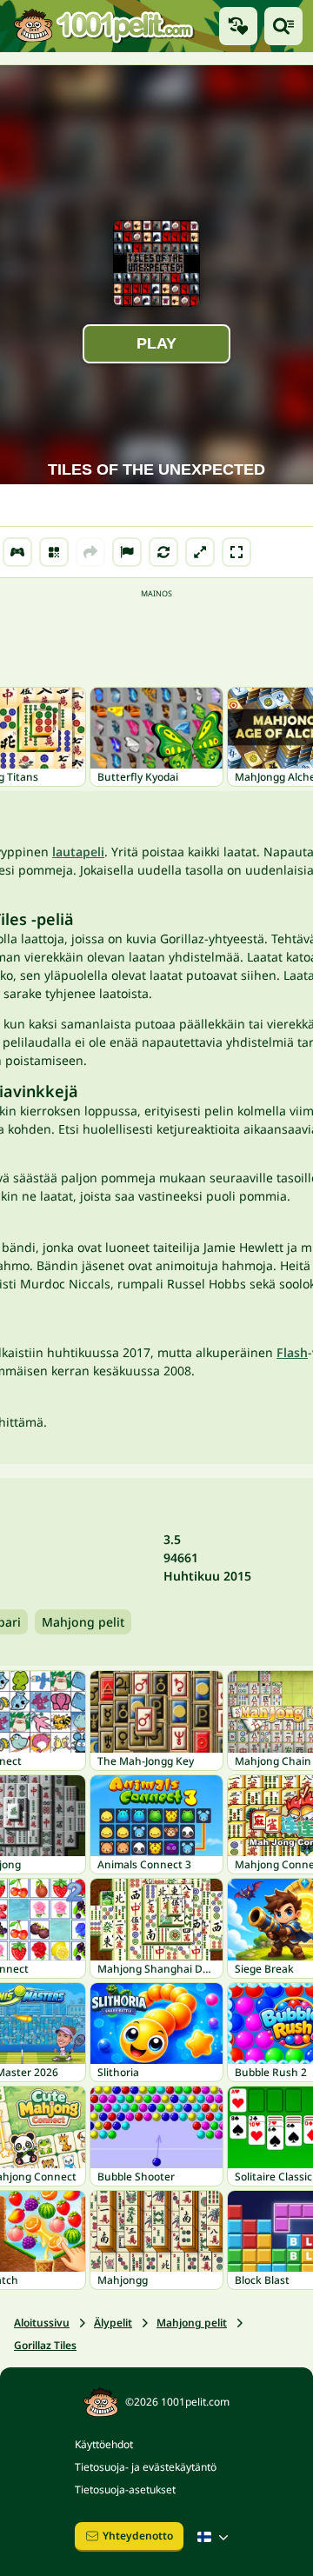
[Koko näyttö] (236, 552)
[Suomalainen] (215, 2537)
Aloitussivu (42, 2323)
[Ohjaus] (17, 552)
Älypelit (113, 2323)
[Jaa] (90, 552)
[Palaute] (127, 552)
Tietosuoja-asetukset (125, 2489)
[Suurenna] (200, 552)
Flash (292, 1352)
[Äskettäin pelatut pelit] (238, 26)
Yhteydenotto (138, 2536)
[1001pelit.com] (104, 26)
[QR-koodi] (54, 552)
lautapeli (78, 852)
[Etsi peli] (283, 26)
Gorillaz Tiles (45, 2345)
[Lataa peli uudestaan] (163, 552)
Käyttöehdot (104, 2444)
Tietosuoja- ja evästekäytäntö (146, 2467)
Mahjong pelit (83, 1622)
